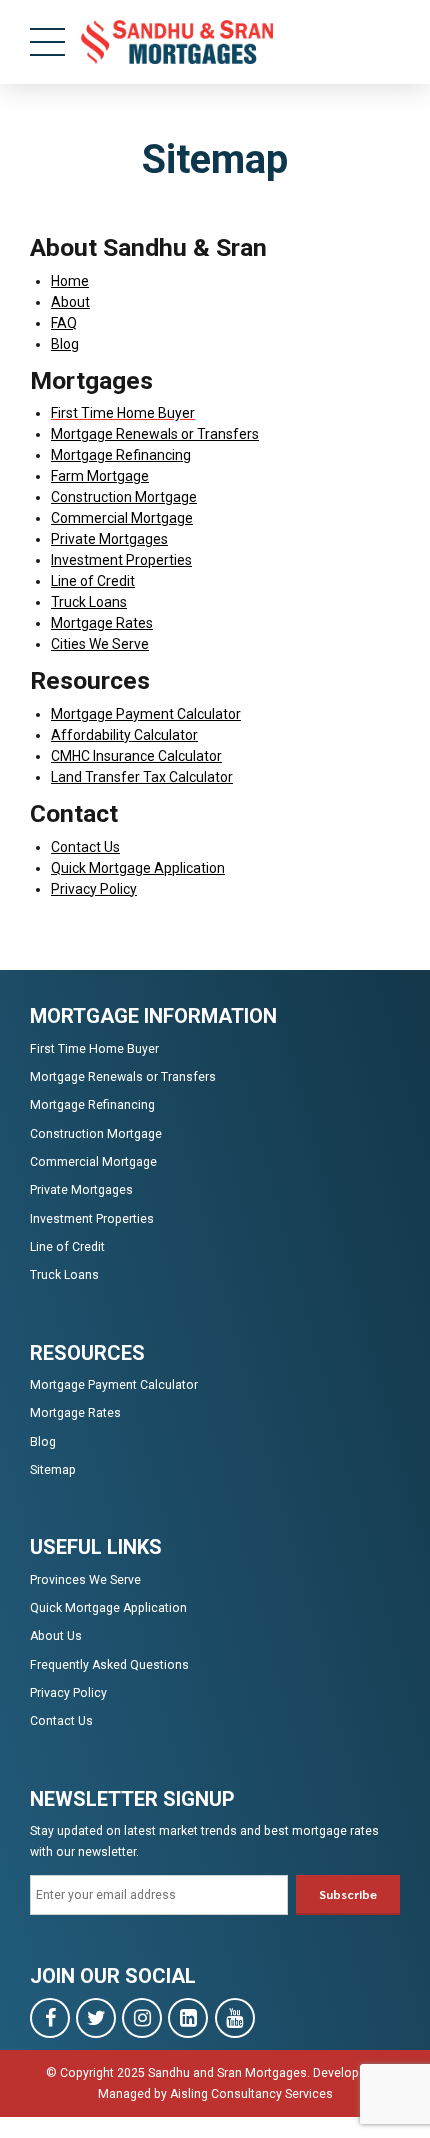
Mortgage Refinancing (121, 455)
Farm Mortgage (100, 476)
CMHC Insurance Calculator (136, 756)
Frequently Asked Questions (109, 1665)
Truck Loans (89, 602)
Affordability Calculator (124, 735)
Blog (65, 344)
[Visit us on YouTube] (235, 2018)
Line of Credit (93, 581)
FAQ (64, 323)
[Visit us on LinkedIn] (188, 2018)
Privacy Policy (94, 889)
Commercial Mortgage (122, 518)
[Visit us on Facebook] (50, 2018)
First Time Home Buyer (94, 1049)
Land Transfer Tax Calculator (142, 777)
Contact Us (85, 847)
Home (70, 281)
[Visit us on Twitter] (96, 2018)
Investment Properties (121, 560)
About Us (56, 1636)
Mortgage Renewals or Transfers (155, 434)
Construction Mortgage (124, 497)
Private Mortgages (109, 539)
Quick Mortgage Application (138, 868)
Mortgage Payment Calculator (146, 714)
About (70, 302)
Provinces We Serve (85, 1580)
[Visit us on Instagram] (142, 2018)
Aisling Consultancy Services (251, 2094)
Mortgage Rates (102, 623)
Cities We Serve (100, 644)
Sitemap (53, 1470)
